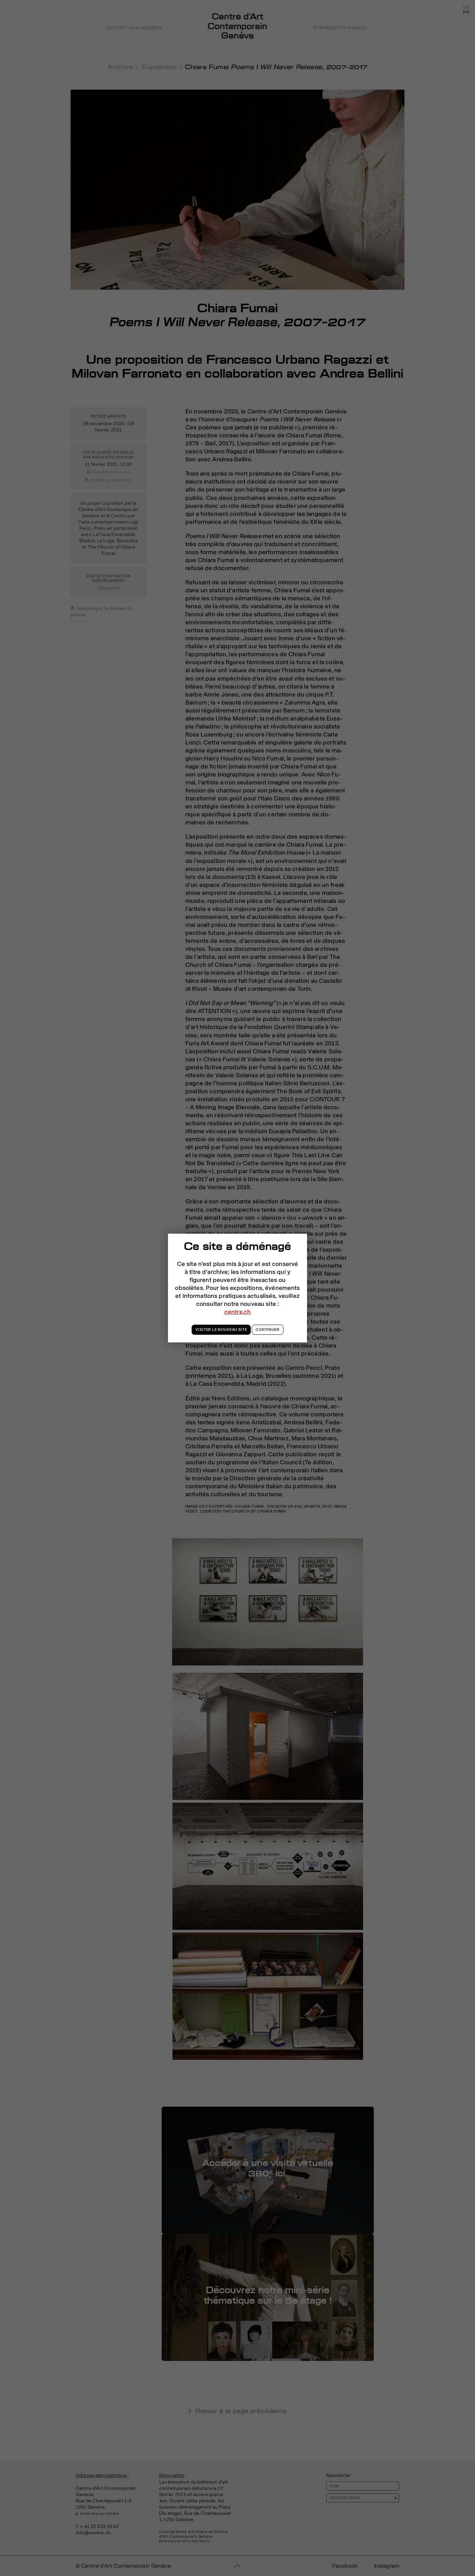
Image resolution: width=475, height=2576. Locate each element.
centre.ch (237, 1312)
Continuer (267, 1330)
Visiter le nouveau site (221, 1330)
